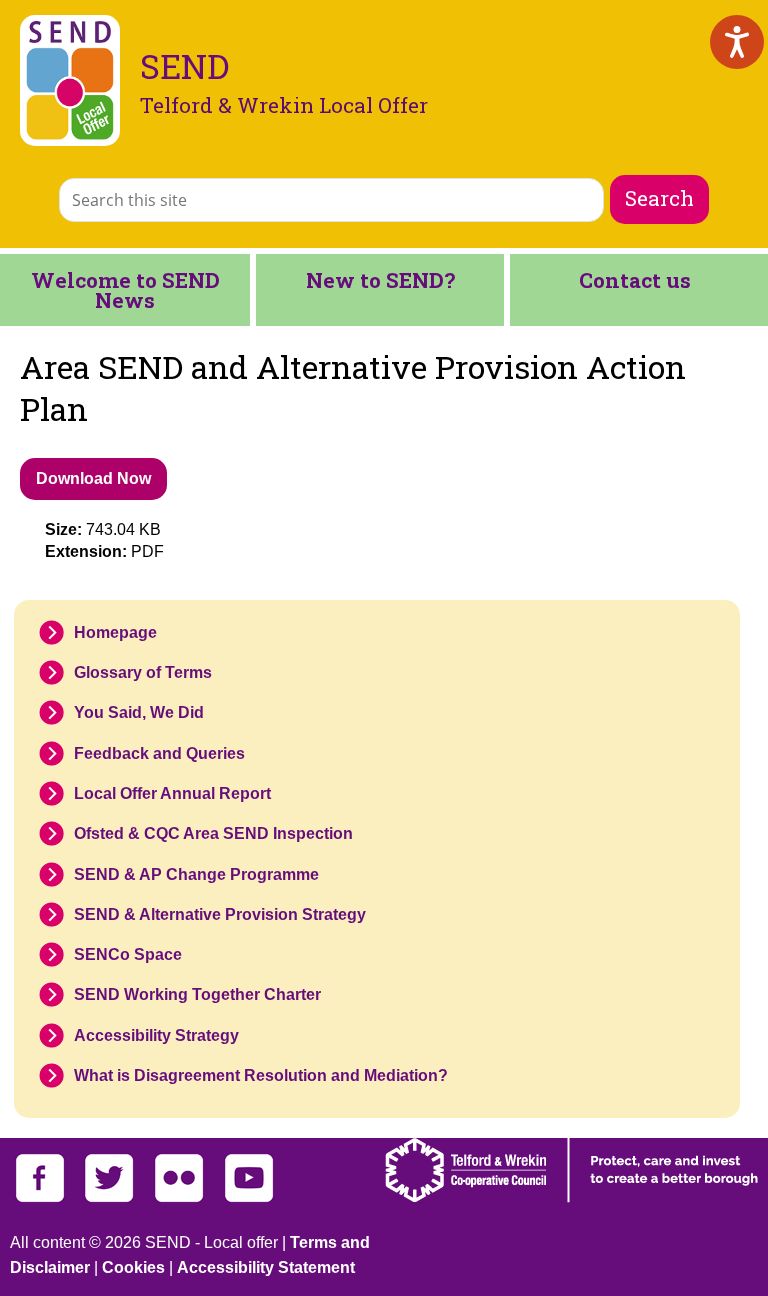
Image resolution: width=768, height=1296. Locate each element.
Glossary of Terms (143, 672)
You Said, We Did (139, 712)
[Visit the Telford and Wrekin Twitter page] (110, 1197)
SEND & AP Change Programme (196, 874)
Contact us (635, 280)
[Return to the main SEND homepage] (70, 80)
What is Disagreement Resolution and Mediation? (261, 1075)
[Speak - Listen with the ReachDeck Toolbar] (737, 42)
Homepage (115, 632)
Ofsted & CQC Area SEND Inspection (213, 833)
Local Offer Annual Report (172, 793)
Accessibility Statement (266, 1267)
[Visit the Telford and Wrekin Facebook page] (40, 1197)
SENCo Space (128, 954)
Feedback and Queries (159, 753)
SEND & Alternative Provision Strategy (220, 914)
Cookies (133, 1267)
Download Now (93, 478)
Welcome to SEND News (125, 290)
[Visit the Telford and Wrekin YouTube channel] (249, 1197)
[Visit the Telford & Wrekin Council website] (571, 1197)
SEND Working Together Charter (197, 994)
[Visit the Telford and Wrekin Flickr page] (179, 1197)
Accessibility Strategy (156, 1035)
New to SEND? (380, 280)
